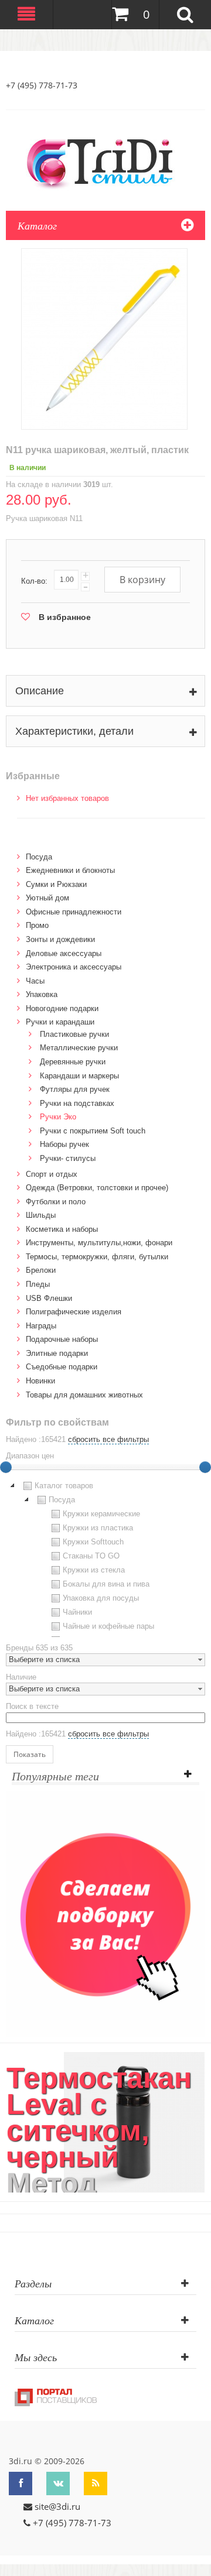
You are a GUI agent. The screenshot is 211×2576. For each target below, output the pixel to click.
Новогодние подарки (62, 1008)
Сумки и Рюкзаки (56, 884)
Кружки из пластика (98, 1528)
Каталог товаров (64, 1486)
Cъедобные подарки (62, 1367)
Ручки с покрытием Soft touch (93, 1131)
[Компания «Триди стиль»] (105, 162)
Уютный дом (47, 898)
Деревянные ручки (73, 1062)
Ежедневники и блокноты (70, 870)
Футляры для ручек (75, 1089)
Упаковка (42, 994)
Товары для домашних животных (84, 1395)
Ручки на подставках (77, 1103)
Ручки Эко (58, 1117)
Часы (35, 981)
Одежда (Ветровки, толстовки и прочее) (97, 1188)
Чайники (77, 1612)
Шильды (41, 1215)
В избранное (65, 617)
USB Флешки (49, 1298)
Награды (41, 1326)
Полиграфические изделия (74, 1312)
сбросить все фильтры (108, 1439)
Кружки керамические (101, 1514)
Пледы (38, 1284)
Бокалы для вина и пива (106, 1584)
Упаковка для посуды (101, 1598)
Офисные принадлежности (74, 912)
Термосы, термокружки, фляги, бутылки (97, 1257)
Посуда (39, 857)
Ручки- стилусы (68, 1158)
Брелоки (41, 1270)
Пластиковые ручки (74, 1034)
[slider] (205, 1467)
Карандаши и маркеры (79, 1076)
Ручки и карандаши (60, 1022)
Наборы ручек (64, 1144)
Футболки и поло (56, 1202)
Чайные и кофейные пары (108, 1626)
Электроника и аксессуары (74, 967)
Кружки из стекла (94, 1570)
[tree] (105, 1558)
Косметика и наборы (62, 1229)
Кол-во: (34, 581)
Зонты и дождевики (60, 939)
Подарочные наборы (62, 1339)
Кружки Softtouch (93, 1542)
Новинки (40, 1381)
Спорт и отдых (52, 1174)
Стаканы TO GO (91, 1556)
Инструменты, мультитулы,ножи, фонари (99, 1243)
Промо (37, 925)
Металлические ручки (79, 1048)
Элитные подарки (57, 1353)
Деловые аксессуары (64, 953)
